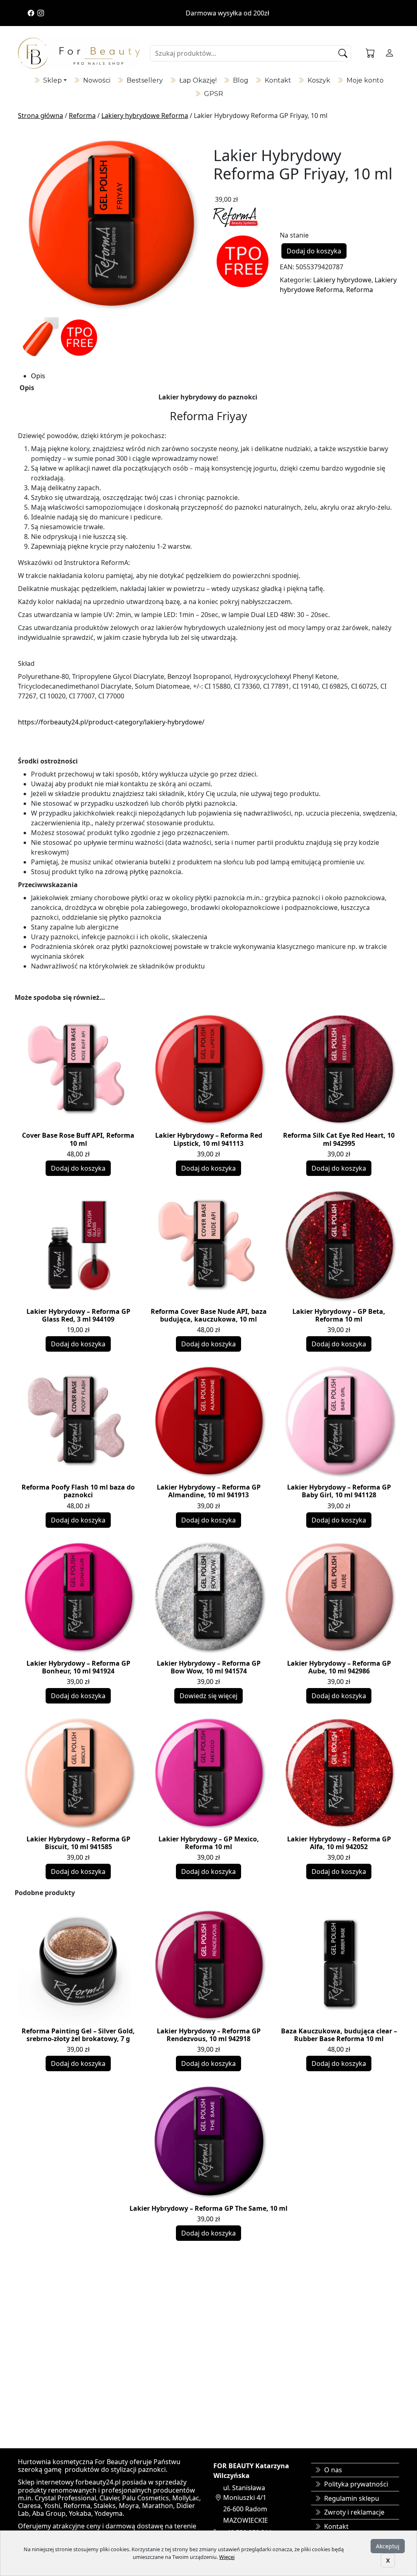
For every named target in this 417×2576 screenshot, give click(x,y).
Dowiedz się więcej (208, 1696)
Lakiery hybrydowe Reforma (145, 116)
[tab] (215, 376)
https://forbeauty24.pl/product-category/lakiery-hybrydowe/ (111, 722)
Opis (38, 376)
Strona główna (41, 116)
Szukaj (344, 53)
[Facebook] (31, 13)
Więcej (227, 2557)
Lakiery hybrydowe (342, 280)
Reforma (82, 116)
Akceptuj (388, 2546)
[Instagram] (41, 13)
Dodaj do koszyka (314, 251)
